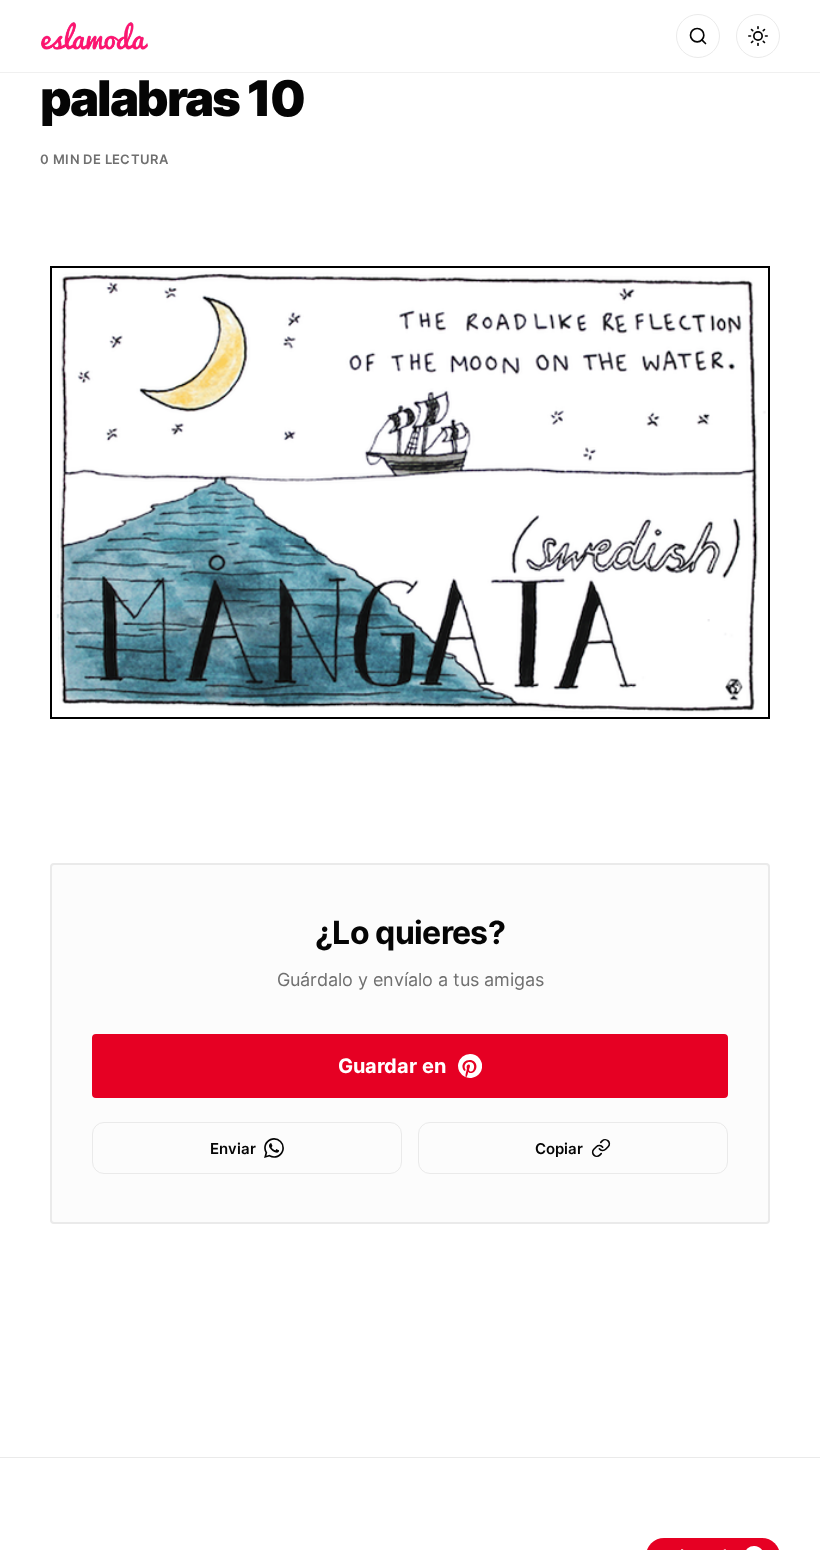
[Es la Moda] (94, 36)
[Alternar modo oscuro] (758, 36)
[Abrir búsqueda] (698, 36)
